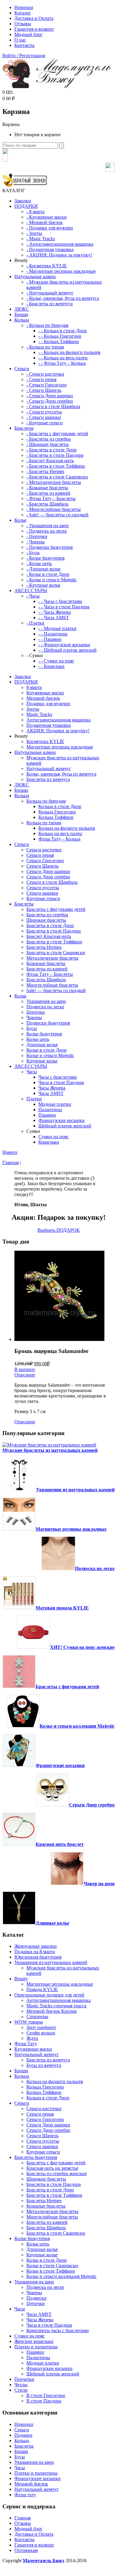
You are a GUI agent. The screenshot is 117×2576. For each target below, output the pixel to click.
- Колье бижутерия (45, 558)
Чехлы (21, 2385)
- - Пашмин (50, 639)
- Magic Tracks (41, 239)
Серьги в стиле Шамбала (52, 882)
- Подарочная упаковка (50, 249)
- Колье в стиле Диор (48, 574)
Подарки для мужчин (48, 704)
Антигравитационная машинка (58, 720)
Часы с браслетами (58, 1077)
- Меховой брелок (45, 222)
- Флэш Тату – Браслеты (51, 498)
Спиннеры (37, 2017)
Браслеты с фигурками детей (56, 909)
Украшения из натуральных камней (75, 1490)
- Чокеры (36, 542)
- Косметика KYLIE (47, 266)
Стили (21, 2390)
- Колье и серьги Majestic (52, 580)
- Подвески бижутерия (49, 547)
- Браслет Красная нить (50, 461)
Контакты (24, 45)
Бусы (32, 1028)
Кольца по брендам (46, 801)
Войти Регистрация (24, 55)
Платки (34, 1099)
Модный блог (28, 34)
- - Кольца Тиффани (59, 341)
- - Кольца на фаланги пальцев (69, 352)
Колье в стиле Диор (46, 1050)
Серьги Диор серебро (48, 877)
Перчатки (24, 2379)
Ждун (32, 2038)
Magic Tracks (39, 714)
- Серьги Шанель (44, 390)
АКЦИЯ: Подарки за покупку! (58, 731)
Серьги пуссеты (43, 888)
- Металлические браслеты (54, 482)
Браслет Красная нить (49, 936)
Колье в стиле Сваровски (52, 2266)
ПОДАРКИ (26, 206)
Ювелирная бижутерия (38, 1957)
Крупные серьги (43, 898)
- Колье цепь (39, 563)
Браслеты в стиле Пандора (54, 931)
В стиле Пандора (44, 2401)
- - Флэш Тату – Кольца (62, 363)
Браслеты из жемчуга (48, 779)
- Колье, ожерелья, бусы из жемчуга (63, 298)
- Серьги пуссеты (44, 412)
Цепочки (36, 1012)
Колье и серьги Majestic (50, 1055)
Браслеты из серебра (47, 915)
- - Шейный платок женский (67, 650)
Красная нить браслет (60, 1844)
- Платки (35, 623)
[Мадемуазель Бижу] (57, 87)
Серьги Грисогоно (45, 861)
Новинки (24, 7)
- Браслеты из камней (48, 493)
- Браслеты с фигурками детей (57, 433)
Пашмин (47, 1115)
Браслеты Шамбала (46, 980)
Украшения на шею (46, 1001)
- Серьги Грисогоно (46, 385)
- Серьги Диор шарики (50, 396)
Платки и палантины (36, 2347)
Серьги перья (40, 855)
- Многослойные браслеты (54, 509)
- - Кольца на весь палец (63, 358)
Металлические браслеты (52, 958)
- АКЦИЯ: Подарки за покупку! (59, 255)
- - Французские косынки (64, 645)
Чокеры (34, 1017)
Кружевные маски (45, 693)
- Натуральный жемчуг (50, 293)
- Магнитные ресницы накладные (61, 271)
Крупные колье (42, 1061)
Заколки (23, 201)
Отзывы (23, 24)
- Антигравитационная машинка (60, 244)
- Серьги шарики (44, 417)
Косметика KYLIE (45, 741)
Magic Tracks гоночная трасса (56, 2006)
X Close (10, 2571)
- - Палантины (53, 634)
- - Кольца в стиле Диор (63, 331)
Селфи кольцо (41, 2033)
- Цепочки (37, 536)
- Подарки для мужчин (50, 228)
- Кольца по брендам (47, 325)
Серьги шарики (42, 893)
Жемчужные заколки (36, 1946)
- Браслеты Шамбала (47, 504)
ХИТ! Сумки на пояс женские (82, 1647)
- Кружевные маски (46, 217)
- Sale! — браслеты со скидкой (57, 515)
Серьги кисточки (44, 850)
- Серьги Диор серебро (50, 401)
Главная (10, 1162)
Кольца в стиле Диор (60, 806)
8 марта (34, 687)
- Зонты (34, 233)
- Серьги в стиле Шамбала (53, 406)
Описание (25, 1375)
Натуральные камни (35, 277)
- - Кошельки (51, 666)
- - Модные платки (57, 628)
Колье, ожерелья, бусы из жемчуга (61, 774)
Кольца (22, 320)
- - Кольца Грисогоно (60, 336)
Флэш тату (25, 2495)
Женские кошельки (34, 2341)
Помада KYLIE (42, 1989)
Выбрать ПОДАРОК (59, 1230)
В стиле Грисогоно (46, 2395)
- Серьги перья (41, 379)
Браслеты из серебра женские (57, 2173)
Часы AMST (51, 1093)
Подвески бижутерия (48, 1023)
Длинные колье (42, 1045)
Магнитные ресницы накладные (60, 747)
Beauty (21, 1979)
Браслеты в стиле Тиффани (54, 942)
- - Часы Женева (55, 612)
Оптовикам (26, 2550)
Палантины (50, 1110)
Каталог (23, 13)
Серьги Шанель (42, 866)
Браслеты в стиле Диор (50, 925)
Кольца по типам (44, 823)
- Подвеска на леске (47, 531)
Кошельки (49, 1142)
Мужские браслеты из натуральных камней (50, 1450)
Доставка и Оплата (34, 18)
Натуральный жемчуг (49, 768)
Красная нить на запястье (52, 2168)
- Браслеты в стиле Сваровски (57, 477)
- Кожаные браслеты (47, 488)
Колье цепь (38, 1039)
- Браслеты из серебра (49, 439)
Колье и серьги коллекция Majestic (77, 1726)
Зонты (33, 709)
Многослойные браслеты (52, 985)
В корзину (25, 1369)
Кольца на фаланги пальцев (67, 828)
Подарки (23, 2435)
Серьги (22, 369)
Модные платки (55, 1104)
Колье (20, 520)
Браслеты (24, 428)
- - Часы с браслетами (60, 601)
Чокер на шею (99, 1884)
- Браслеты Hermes (45, 471)
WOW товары (29, 2022)
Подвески (36, 2298)
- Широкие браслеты (48, 444)
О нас (20, 40)
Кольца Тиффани (56, 817)
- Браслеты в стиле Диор (51, 450)
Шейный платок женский (65, 1126)
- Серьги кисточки (45, 374)
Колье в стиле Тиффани (51, 2271)
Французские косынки (61, 1120)
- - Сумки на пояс (56, 661)
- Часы (33, 596)
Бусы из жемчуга (44, 2065)
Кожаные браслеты (46, 963)
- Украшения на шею (48, 526)
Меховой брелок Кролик (52, 2011)
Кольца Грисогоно (57, 812)
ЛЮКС (22, 309)
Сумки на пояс (54, 1137)
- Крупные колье (43, 585)
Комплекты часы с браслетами (58, 2330)
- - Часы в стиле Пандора (64, 607)
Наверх (10, 1152)
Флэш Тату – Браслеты (50, 974)
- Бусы (33, 553)
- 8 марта (35, 212)
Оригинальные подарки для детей (49, 1995)
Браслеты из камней (47, 969)
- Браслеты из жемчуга (49, 304)
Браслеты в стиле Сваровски (56, 953)
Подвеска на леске (45, 1007)
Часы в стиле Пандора (61, 1082)
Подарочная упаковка (49, 725)
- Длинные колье (43, 569)
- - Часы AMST (54, 618)
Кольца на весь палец (60, 833)
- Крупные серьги (45, 423)
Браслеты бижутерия (36, 2157)
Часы (32, 1072)
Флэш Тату (26, 2044)
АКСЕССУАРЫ (31, 590)
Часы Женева (52, 1088)
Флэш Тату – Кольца (59, 839)
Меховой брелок (43, 698)
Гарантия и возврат (34, 29)
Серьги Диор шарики (48, 871)
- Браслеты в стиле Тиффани (56, 466)
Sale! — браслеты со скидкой (56, 990)
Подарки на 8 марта (35, 1952)
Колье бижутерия (44, 1034)
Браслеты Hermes (44, 947)
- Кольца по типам (45, 347)
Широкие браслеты (46, 920)
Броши (21, 314)
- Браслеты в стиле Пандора (55, 455)
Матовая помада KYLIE (62, 1608)
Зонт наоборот (41, 2027)
